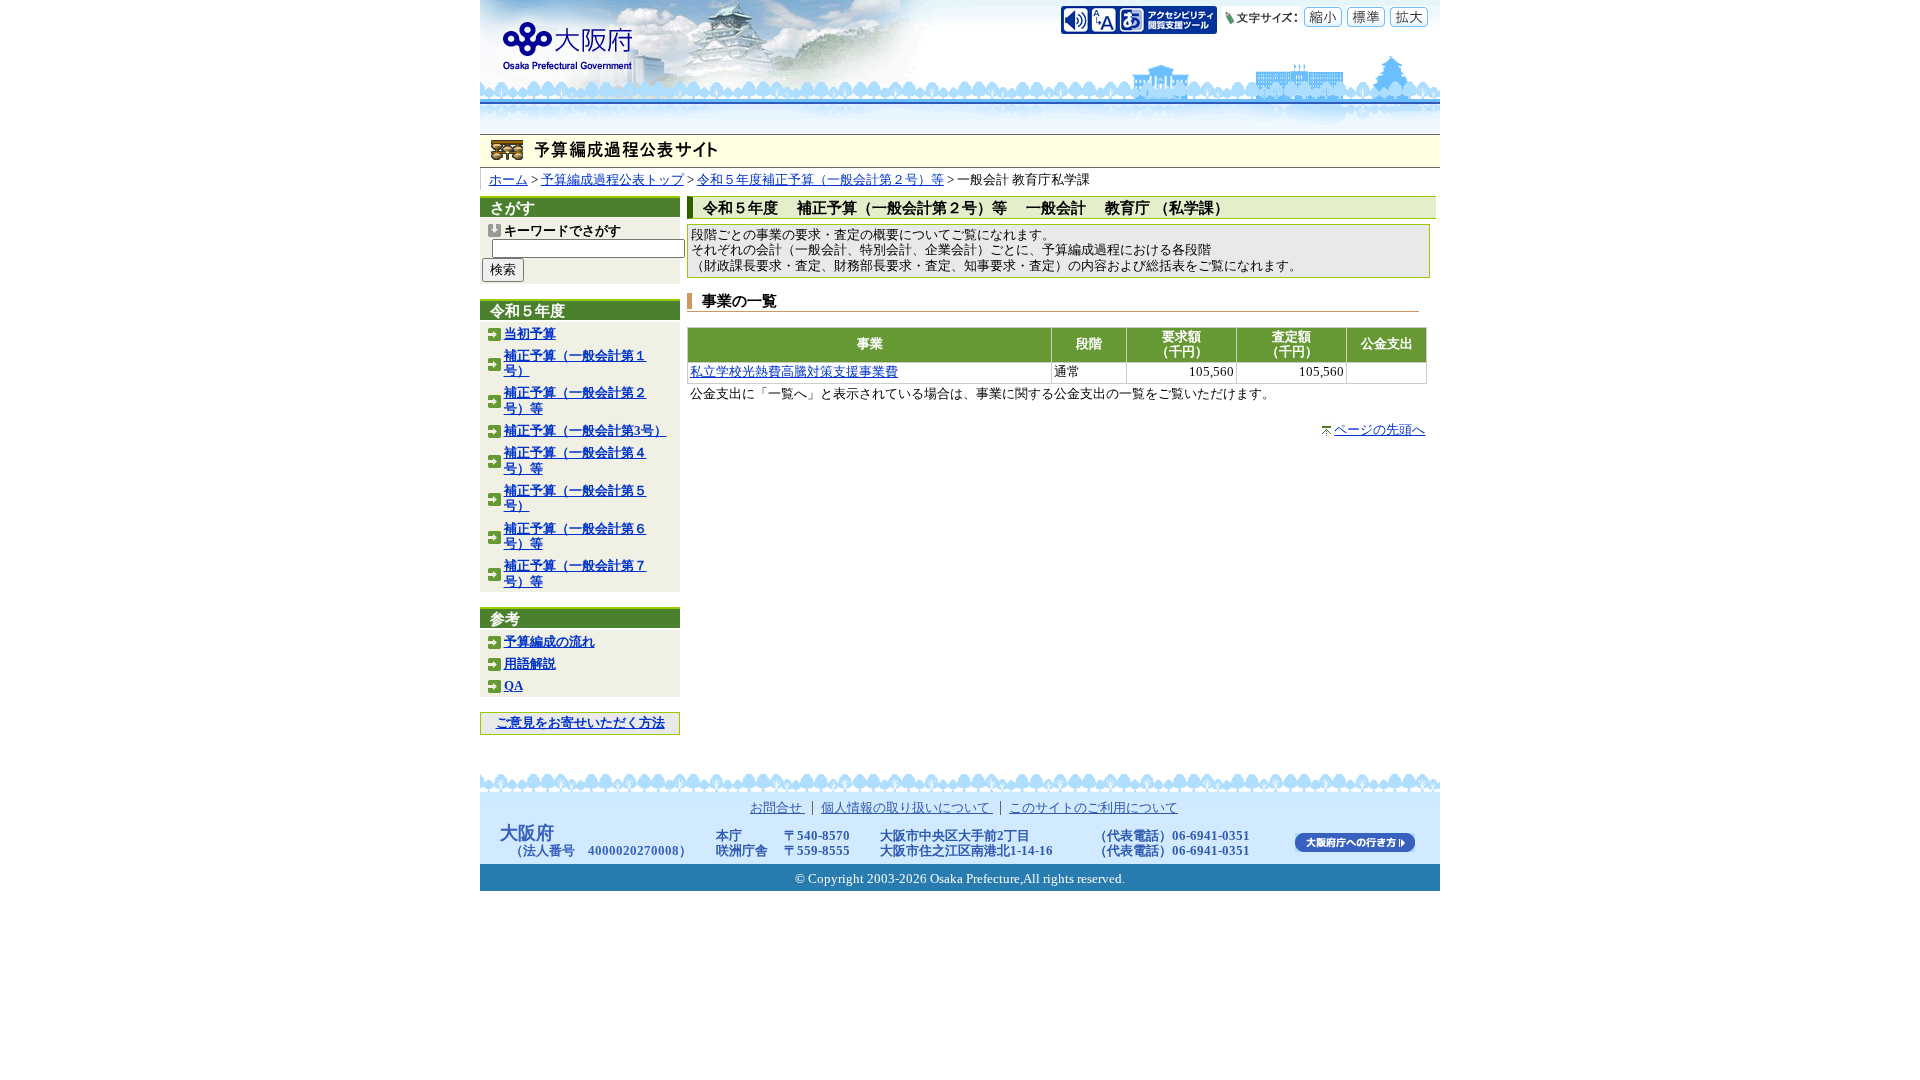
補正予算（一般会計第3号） (585, 431)
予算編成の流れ (549, 642)
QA (513, 686)
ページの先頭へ (1379, 430)
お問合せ (777, 808)
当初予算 (530, 334)
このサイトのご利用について (1093, 808)
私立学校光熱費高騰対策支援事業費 (794, 372)
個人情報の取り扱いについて (907, 808)
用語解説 (530, 664)
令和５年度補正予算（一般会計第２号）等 (820, 180)
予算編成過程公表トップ (612, 180)
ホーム (508, 180)
